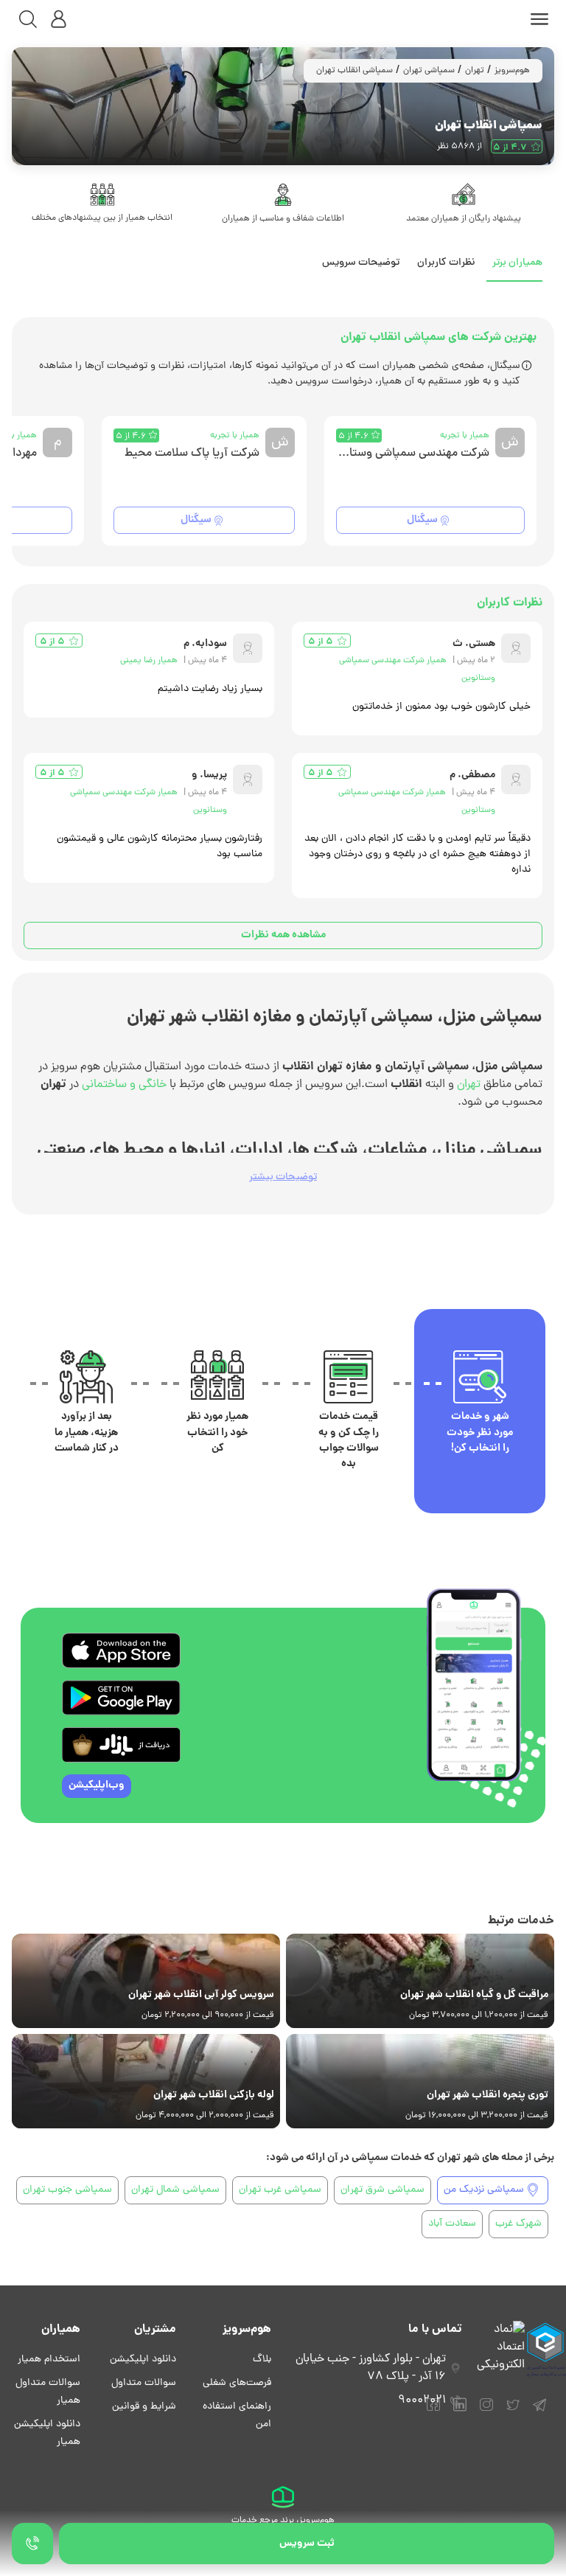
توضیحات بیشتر (283, 1177)
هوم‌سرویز (512, 71)
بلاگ (262, 2360)
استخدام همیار (49, 2360)
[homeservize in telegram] (539, 2412)
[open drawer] (539, 19)
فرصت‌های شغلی (237, 2383)
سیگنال (422, 520)
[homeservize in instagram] (486, 2412)
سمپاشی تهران (429, 71)
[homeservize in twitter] (513, 2412)
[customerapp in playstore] (121, 1698)
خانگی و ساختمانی (124, 1085)
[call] (32, 2544)
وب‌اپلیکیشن (97, 1785)
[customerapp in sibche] (121, 1650)
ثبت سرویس (307, 2544)
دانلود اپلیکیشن (143, 2360)
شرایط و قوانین (144, 2407)
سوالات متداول (144, 2383)
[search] (28, 19)
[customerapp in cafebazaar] (121, 1745)
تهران (475, 71)
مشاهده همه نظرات (283, 935)
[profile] (59, 19)
